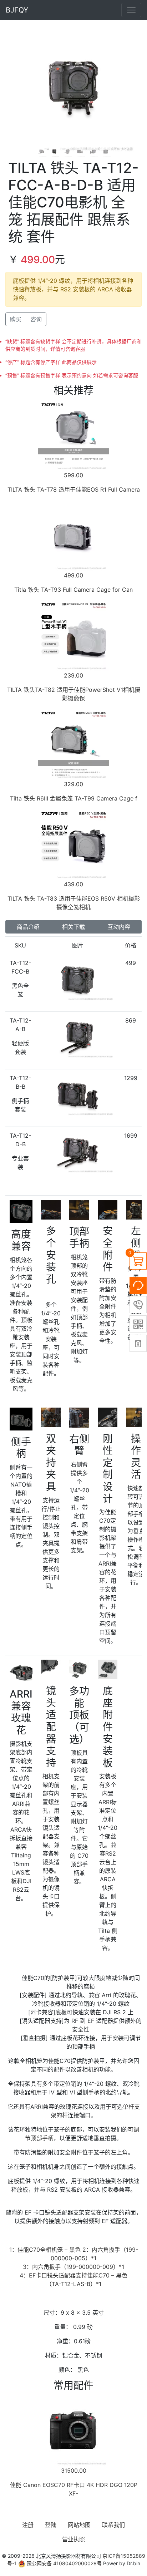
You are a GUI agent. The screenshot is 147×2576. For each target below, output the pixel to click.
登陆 (51, 2525)
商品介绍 (28, 927)
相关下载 (73, 927)
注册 (28, 2525)
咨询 (36, 319)
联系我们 (113, 2525)
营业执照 (73, 2539)
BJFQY (17, 10)
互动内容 (119, 927)
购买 (16, 319)
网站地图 (79, 2525)
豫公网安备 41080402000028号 (64, 2563)
